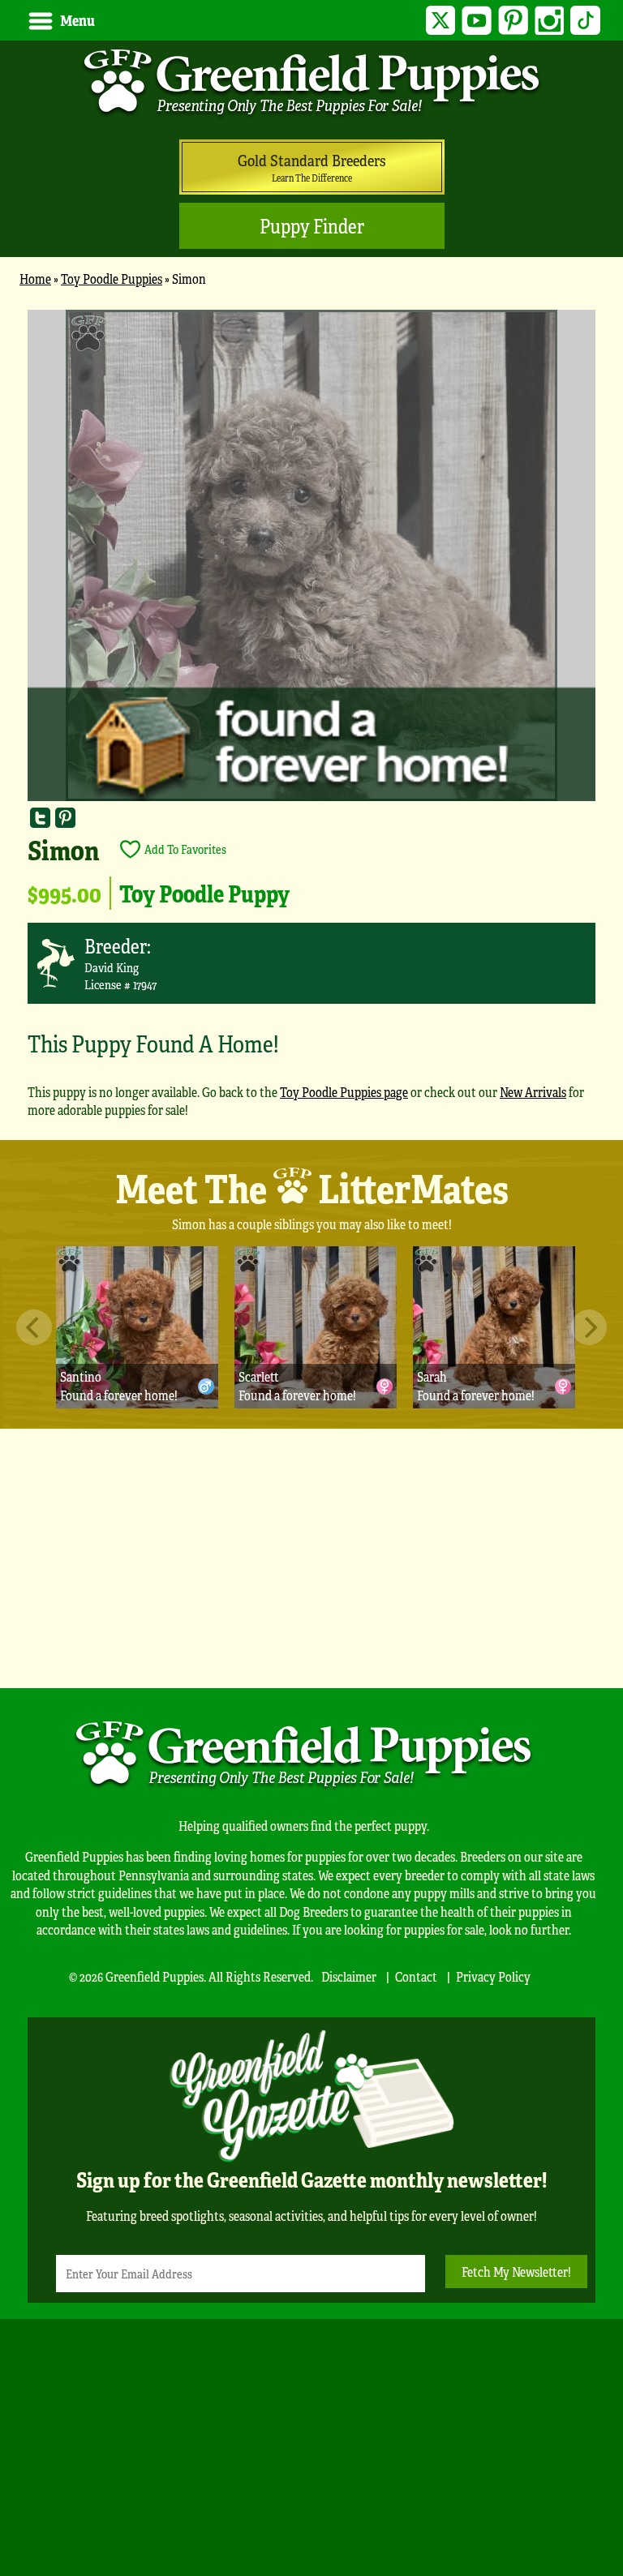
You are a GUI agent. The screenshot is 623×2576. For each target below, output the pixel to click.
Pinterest (513, 21)
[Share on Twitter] (40, 818)
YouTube (477, 21)
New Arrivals (533, 1092)
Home (35, 279)
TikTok (585, 21)
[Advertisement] (311, 1558)
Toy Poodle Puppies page (344, 1092)
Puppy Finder (312, 226)
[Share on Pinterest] (65, 818)
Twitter (441, 21)
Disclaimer (349, 1976)
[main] (311, 721)
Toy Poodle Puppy (204, 893)
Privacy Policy (493, 1976)
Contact (416, 1976)
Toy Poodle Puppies (112, 279)
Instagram (550, 21)
